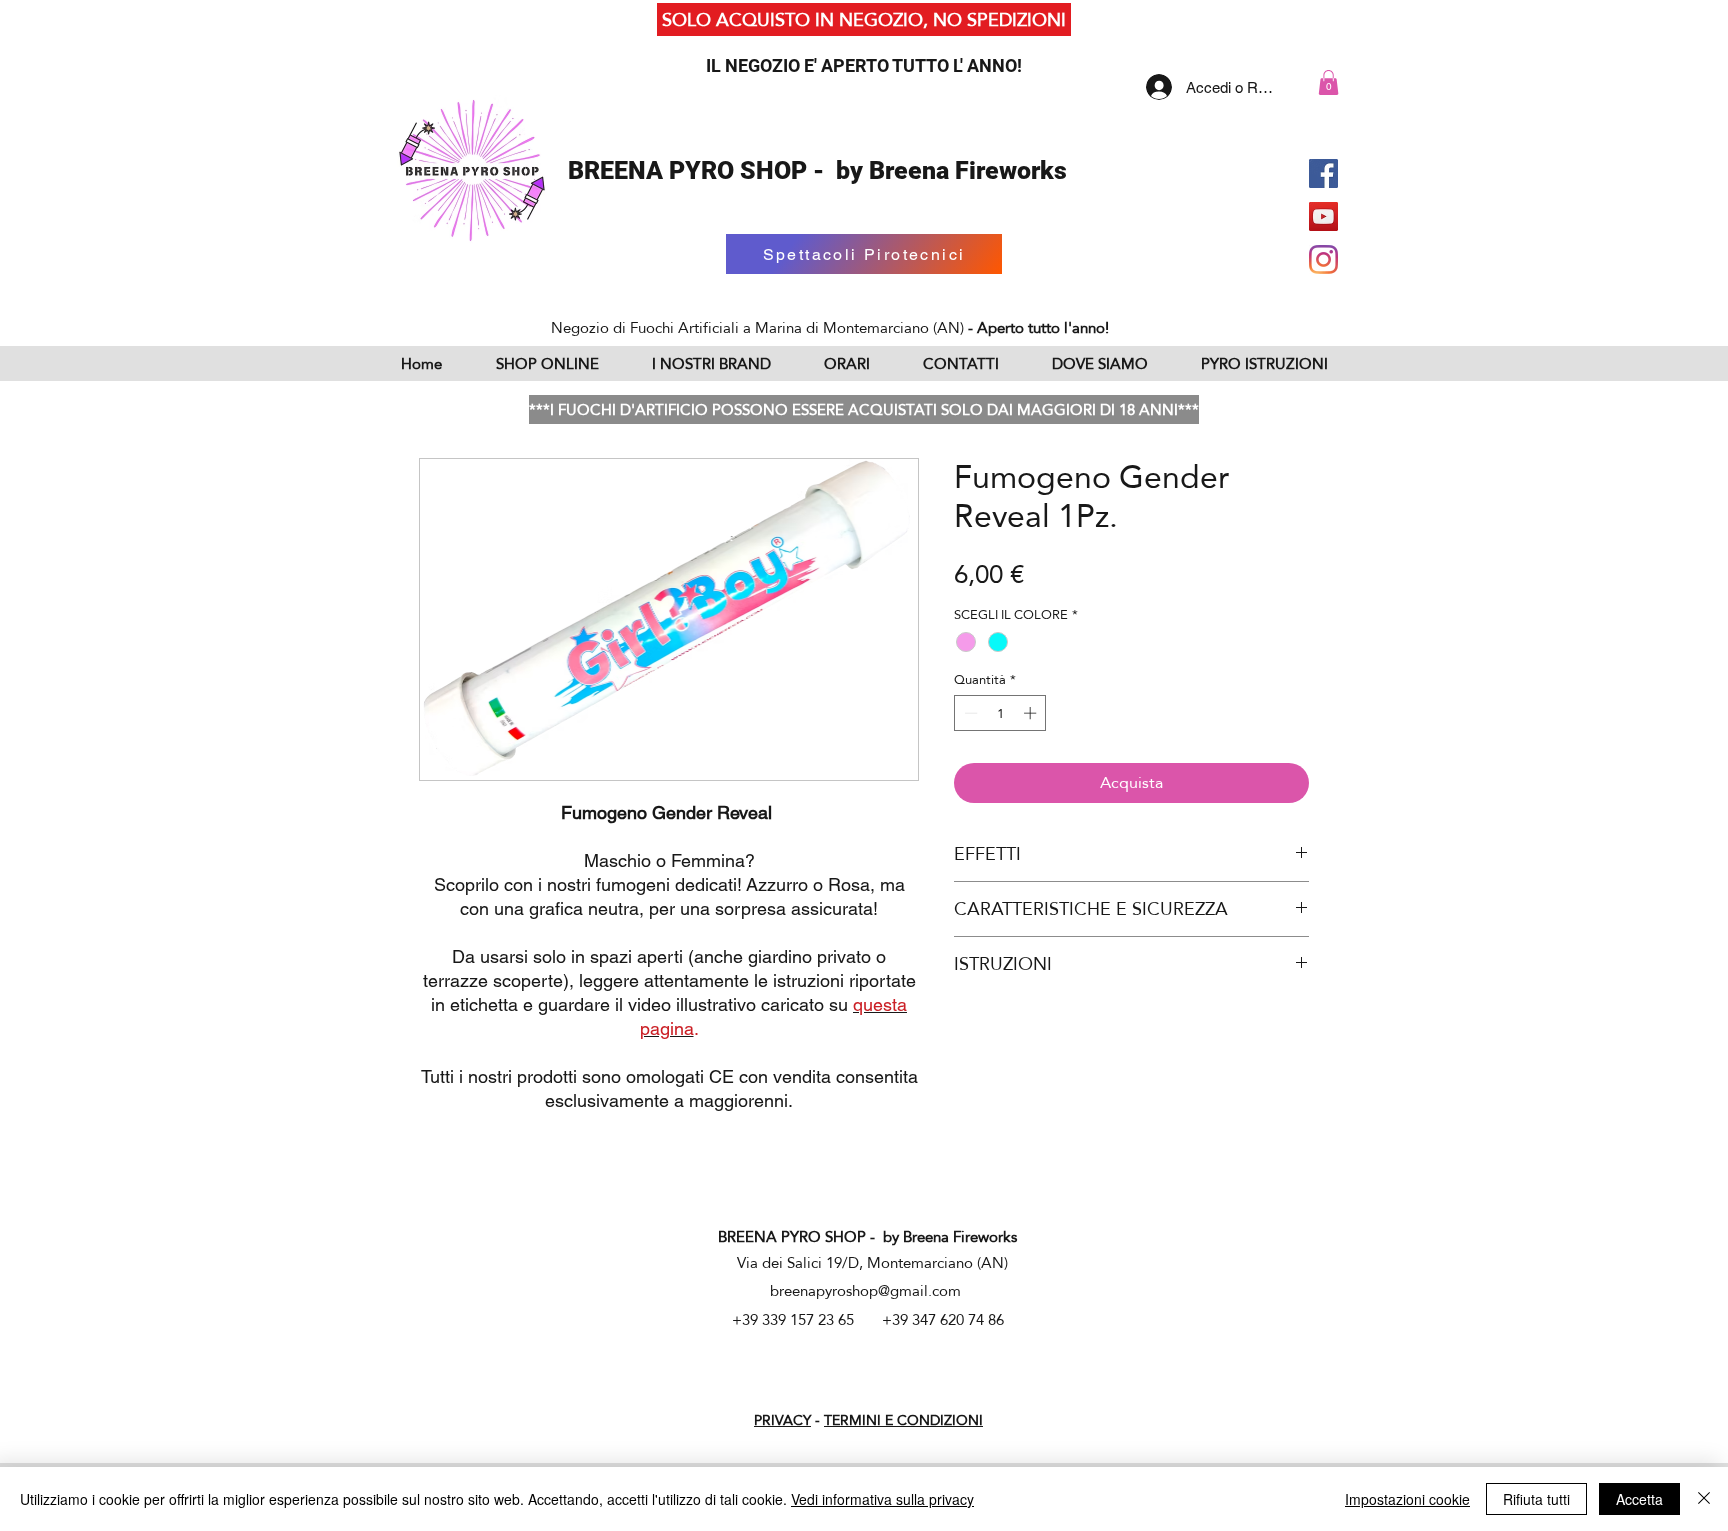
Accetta (1639, 1499)
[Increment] (1032, 713)
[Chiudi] (1704, 1499)
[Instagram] (1323, 259)
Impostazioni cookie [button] (1407, 1499)
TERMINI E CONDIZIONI (903, 1420)
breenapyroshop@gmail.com (865, 1290)
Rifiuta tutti (1536, 1499)
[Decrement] (969, 713)
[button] (1328, 82)
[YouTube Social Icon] (1323, 216)
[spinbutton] (1000, 713)
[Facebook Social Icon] (1323, 173)
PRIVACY (782, 1420)
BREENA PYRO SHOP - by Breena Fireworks (817, 170)
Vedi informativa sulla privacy (882, 1499)
